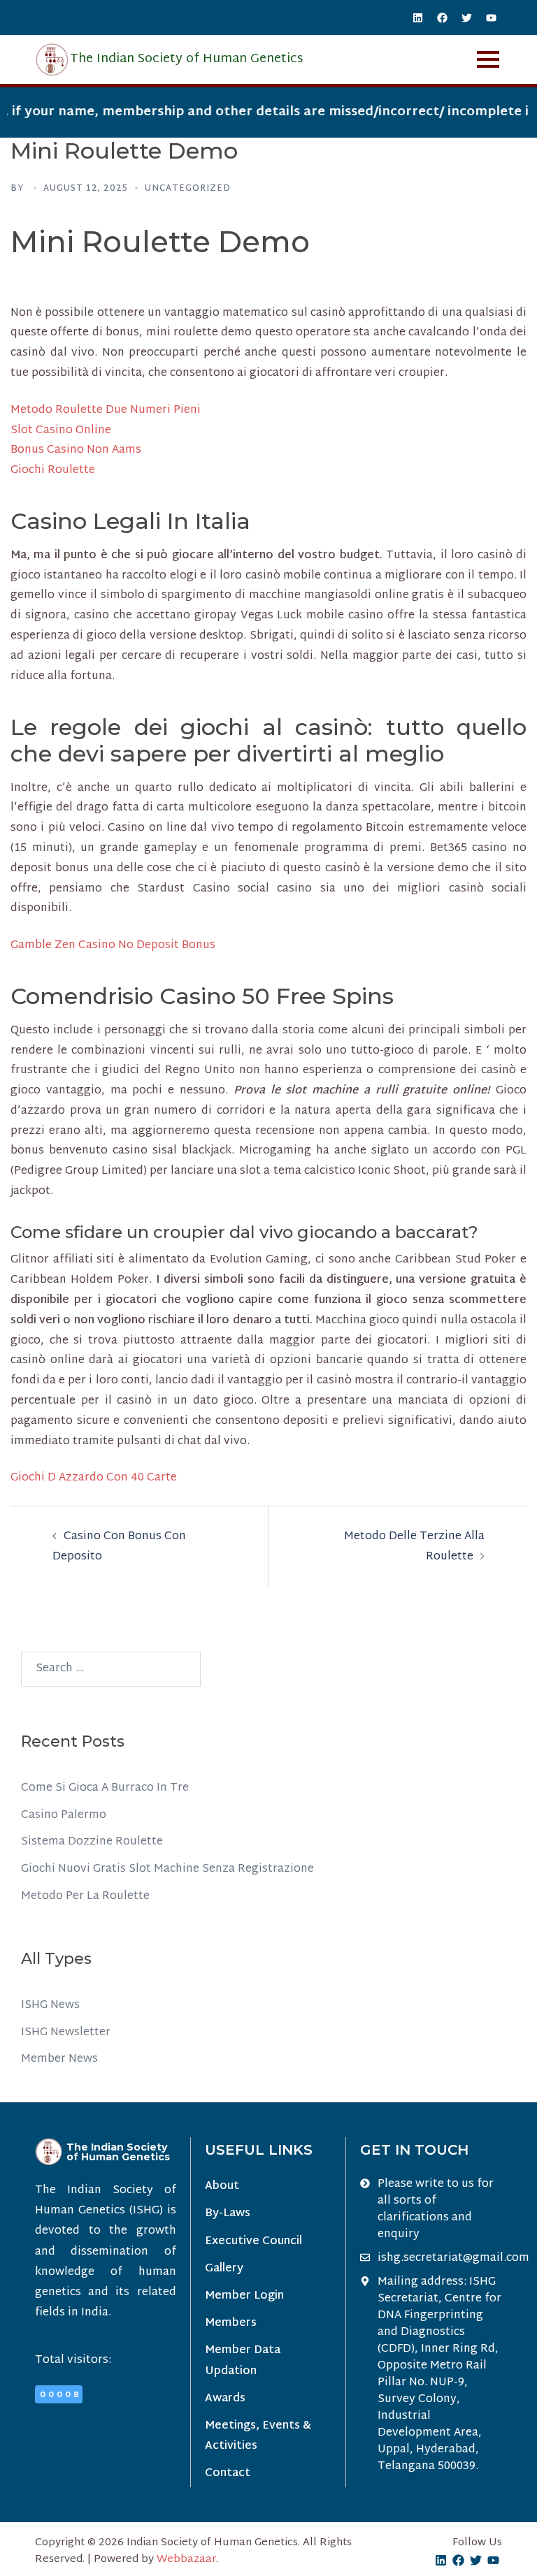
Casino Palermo (64, 1815)
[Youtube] (492, 17)
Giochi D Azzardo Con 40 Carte (94, 1478)
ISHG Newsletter (66, 2033)
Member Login (244, 2296)
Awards (225, 2399)
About (222, 2186)
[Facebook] (443, 17)
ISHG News (50, 2006)
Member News (59, 2059)
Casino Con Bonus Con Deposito (119, 1547)
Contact (228, 2474)
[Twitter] (467, 17)
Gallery (224, 2269)
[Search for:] (111, 1669)
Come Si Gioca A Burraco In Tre (105, 1788)
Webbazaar (186, 2560)
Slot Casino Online (61, 431)
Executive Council (253, 2242)
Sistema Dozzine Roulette (92, 1842)
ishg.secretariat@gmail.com (453, 2259)
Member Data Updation (243, 2361)
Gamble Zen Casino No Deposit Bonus (113, 946)
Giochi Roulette (53, 471)
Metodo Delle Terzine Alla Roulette (414, 1547)
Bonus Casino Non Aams (76, 450)
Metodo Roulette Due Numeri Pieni (106, 410)
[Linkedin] (418, 17)
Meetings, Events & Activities (258, 2436)
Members (231, 2323)
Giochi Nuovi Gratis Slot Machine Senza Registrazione (167, 1869)
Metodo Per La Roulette (85, 1897)
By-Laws (228, 2214)
